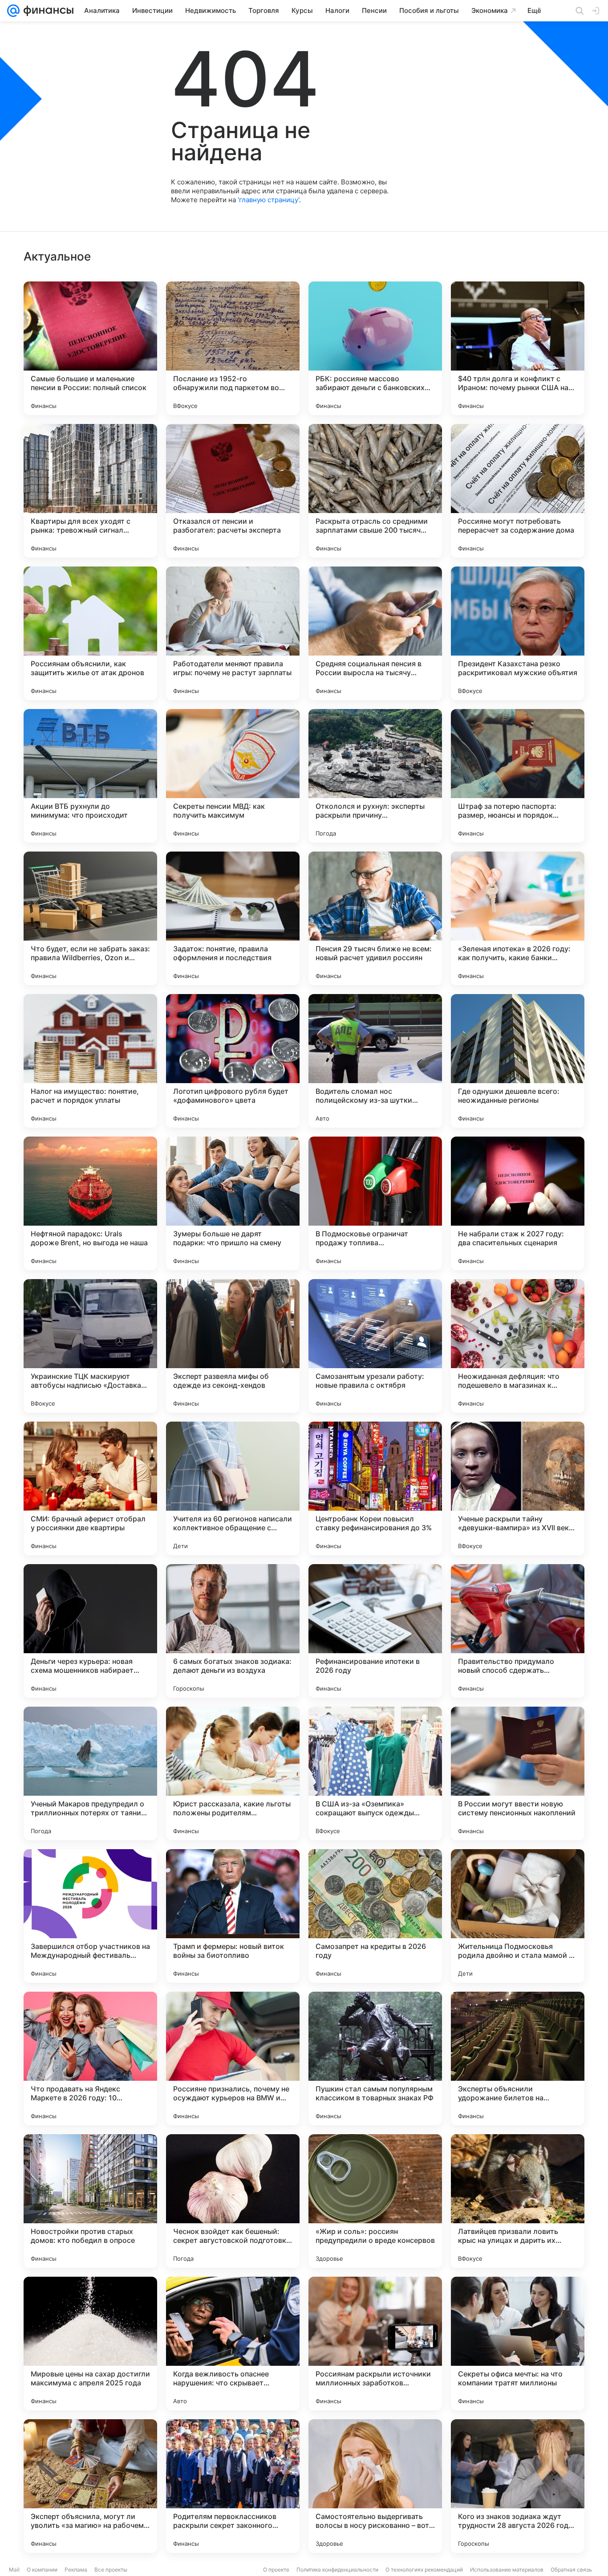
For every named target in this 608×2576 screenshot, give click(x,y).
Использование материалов (507, 2570)
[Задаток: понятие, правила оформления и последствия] (233, 918)
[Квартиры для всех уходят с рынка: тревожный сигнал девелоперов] (90, 491)
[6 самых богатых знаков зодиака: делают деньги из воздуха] (233, 1631)
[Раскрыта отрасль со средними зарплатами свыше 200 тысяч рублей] (375, 491)
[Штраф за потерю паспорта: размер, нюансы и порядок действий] (518, 776)
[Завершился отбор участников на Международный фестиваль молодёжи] (90, 1916)
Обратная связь (571, 2570)
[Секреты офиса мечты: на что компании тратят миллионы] (518, 2344)
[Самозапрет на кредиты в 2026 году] (375, 1916)
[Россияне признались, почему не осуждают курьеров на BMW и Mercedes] (233, 2058)
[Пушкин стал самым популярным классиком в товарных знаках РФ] (375, 2058)
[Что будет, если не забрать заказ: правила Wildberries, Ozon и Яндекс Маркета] (90, 918)
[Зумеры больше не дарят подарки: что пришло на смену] (233, 1203)
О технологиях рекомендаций (424, 2570)
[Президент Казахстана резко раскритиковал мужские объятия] (518, 633)
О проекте (276, 2570)
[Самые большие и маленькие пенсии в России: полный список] (90, 348)
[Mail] (13, 11)
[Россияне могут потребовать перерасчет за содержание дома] (518, 491)
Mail (14, 2570)
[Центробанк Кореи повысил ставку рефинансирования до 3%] (375, 1488)
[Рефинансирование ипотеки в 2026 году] (375, 1631)
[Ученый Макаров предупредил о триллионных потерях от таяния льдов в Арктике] (90, 1773)
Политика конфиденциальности (337, 2570)
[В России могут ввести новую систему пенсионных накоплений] (518, 1773)
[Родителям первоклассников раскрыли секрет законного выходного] (233, 2486)
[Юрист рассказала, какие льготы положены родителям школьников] (233, 1773)
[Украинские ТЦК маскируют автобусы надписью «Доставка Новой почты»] (90, 1346)
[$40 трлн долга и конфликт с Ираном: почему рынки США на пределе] (518, 348)
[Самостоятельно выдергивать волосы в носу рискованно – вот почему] (375, 2486)
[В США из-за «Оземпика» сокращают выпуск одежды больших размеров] (375, 1773)
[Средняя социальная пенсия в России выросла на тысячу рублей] (375, 633)
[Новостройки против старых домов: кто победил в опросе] (90, 2201)
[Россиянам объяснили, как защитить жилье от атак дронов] (90, 633)
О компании (42, 2570)
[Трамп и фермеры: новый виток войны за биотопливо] (233, 1916)
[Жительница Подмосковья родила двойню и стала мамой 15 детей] (518, 1916)
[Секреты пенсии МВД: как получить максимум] (233, 776)
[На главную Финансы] (47, 11)
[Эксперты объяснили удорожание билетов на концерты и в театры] (518, 2058)
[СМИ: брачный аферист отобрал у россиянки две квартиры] (90, 1488)
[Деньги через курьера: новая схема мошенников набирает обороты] (90, 1631)
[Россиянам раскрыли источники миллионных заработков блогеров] (375, 2344)
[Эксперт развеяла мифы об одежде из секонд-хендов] (233, 1346)
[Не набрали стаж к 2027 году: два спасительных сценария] (518, 1203)
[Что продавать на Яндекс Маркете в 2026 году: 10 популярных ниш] (90, 2058)
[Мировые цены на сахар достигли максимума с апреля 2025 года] (90, 2344)
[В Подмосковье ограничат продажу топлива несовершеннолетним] (375, 1203)
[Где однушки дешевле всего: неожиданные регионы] (518, 1061)
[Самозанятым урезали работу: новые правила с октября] (375, 1346)
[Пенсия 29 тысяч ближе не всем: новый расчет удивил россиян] (375, 918)
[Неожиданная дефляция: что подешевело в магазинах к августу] (518, 1346)
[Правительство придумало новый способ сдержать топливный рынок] (518, 1631)
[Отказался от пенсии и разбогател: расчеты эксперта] (233, 491)
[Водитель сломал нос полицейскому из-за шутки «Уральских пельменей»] (375, 1061)
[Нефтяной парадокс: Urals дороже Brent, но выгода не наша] (90, 1203)
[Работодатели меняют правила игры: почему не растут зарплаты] (233, 633)
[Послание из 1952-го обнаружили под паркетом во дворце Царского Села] (233, 348)
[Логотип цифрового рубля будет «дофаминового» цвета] (233, 1061)
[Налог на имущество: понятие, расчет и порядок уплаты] (90, 1061)
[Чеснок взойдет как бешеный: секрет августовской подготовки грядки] (233, 2201)
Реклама (76, 2570)
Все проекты (111, 2570)
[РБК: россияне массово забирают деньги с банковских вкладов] (375, 348)
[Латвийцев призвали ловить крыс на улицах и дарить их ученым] (518, 2201)
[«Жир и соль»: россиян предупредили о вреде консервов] (375, 2201)
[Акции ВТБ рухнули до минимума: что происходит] (90, 776)
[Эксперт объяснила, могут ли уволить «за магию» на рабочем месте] (90, 2486)
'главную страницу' (268, 200)
